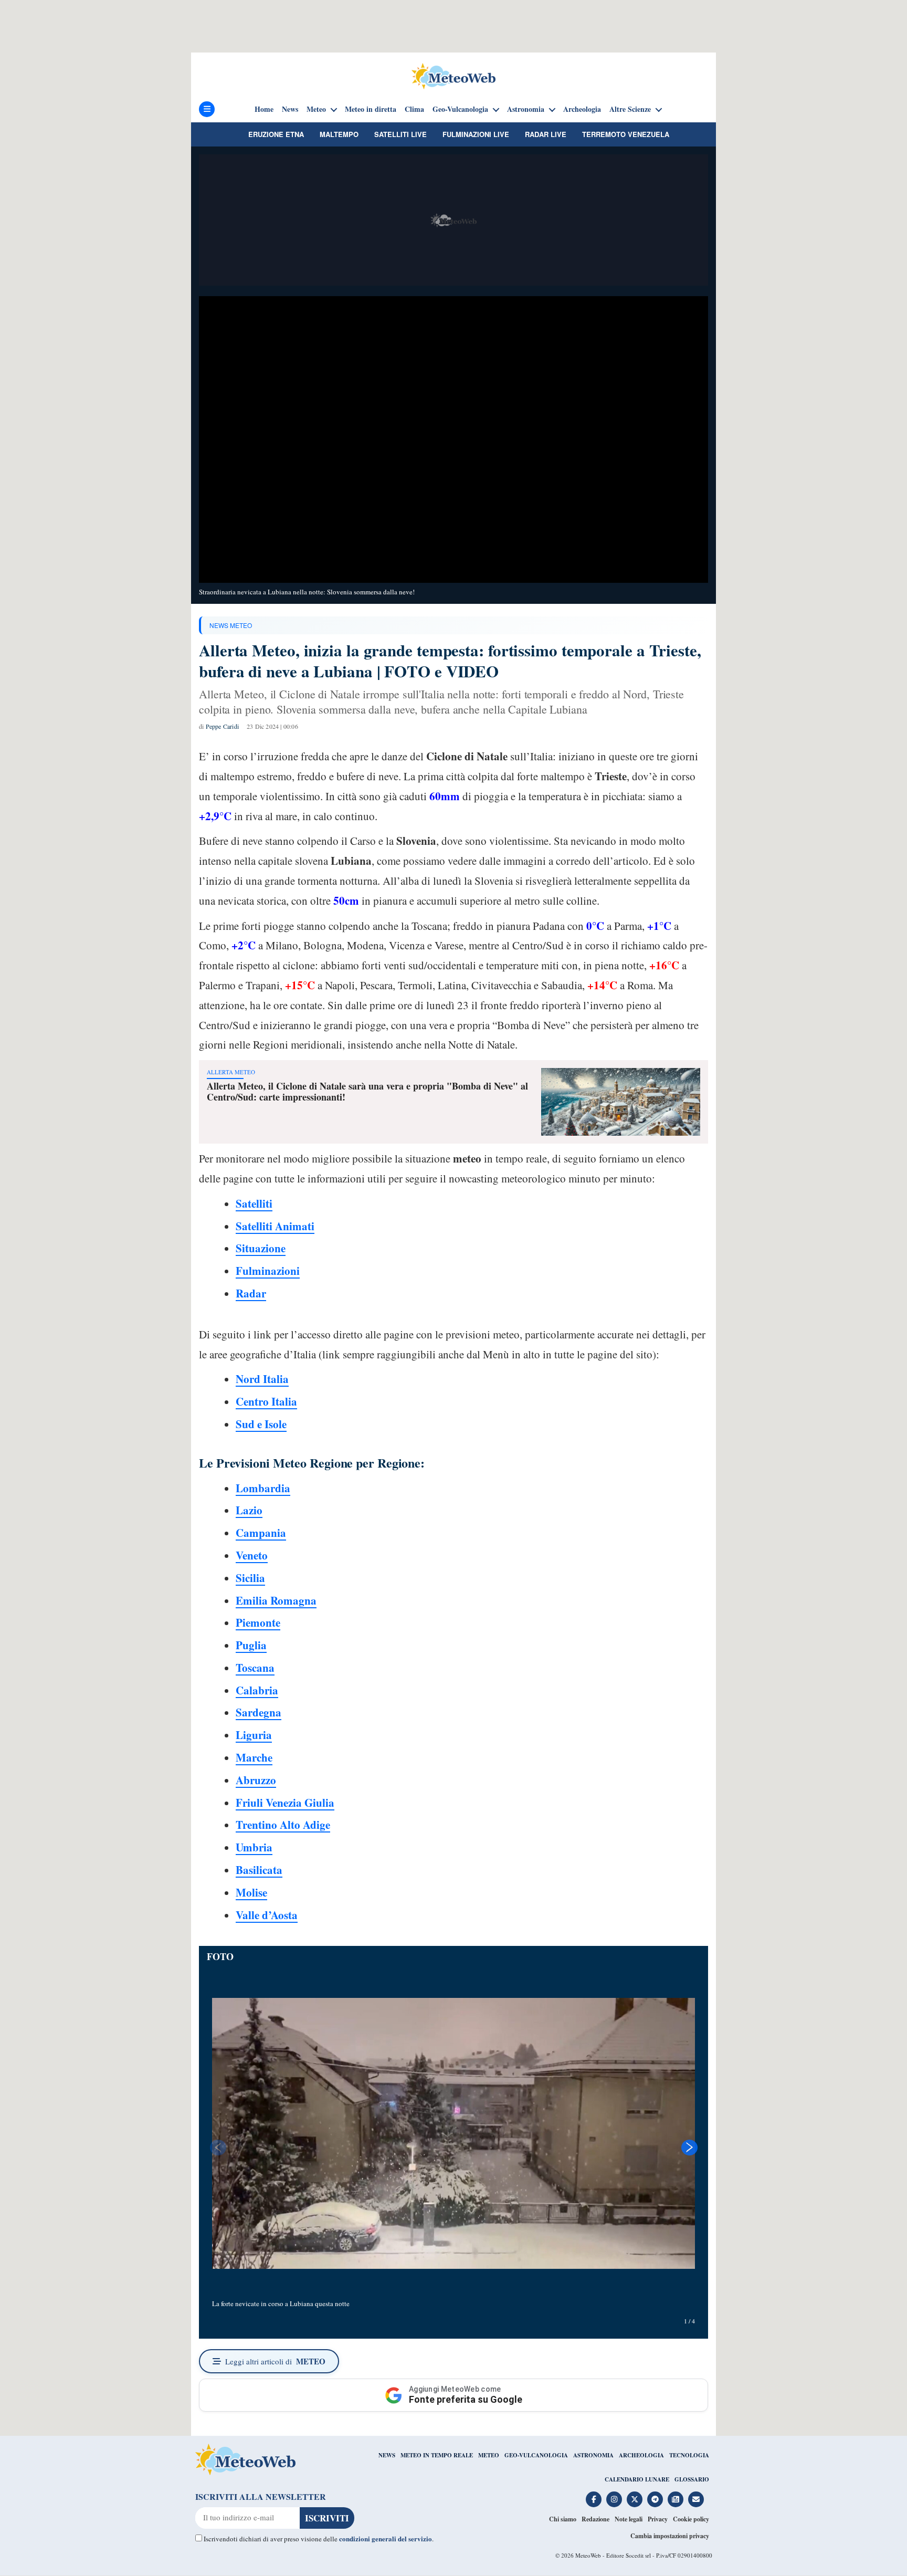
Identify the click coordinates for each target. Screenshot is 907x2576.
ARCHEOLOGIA (641, 2455)
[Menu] (207, 109)
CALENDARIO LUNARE (637, 2479)
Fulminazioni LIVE (476, 134)
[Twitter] (635, 2499)
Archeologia (582, 109)
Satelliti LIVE (400, 134)
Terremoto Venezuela (626, 134)
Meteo (316, 109)
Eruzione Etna (276, 134)
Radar (251, 1293)
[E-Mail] (696, 2499)
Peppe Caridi (222, 726)
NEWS (387, 2455)
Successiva (690, 2148)
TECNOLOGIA (689, 2455)
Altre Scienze (630, 109)
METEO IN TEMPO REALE (437, 2455)
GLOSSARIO (692, 2479)
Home (264, 109)
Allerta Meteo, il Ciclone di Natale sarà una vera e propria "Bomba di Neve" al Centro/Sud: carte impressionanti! (367, 1092)
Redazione (595, 2519)
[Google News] (676, 2499)
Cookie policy (691, 2519)
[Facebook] (594, 2499)
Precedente (217, 2148)
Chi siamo (563, 2519)
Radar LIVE (546, 134)
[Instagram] (614, 2499)
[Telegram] (655, 2499)
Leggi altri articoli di (275, 2361)
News (290, 109)
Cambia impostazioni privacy (670, 2536)
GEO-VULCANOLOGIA (536, 2455)
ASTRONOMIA (593, 2455)
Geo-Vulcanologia (460, 109)
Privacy (658, 2519)
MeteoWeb (588, 2555)
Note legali (629, 2519)
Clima (414, 109)
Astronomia (526, 109)
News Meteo (231, 625)
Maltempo (339, 134)
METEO (489, 2455)
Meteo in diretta (371, 109)
